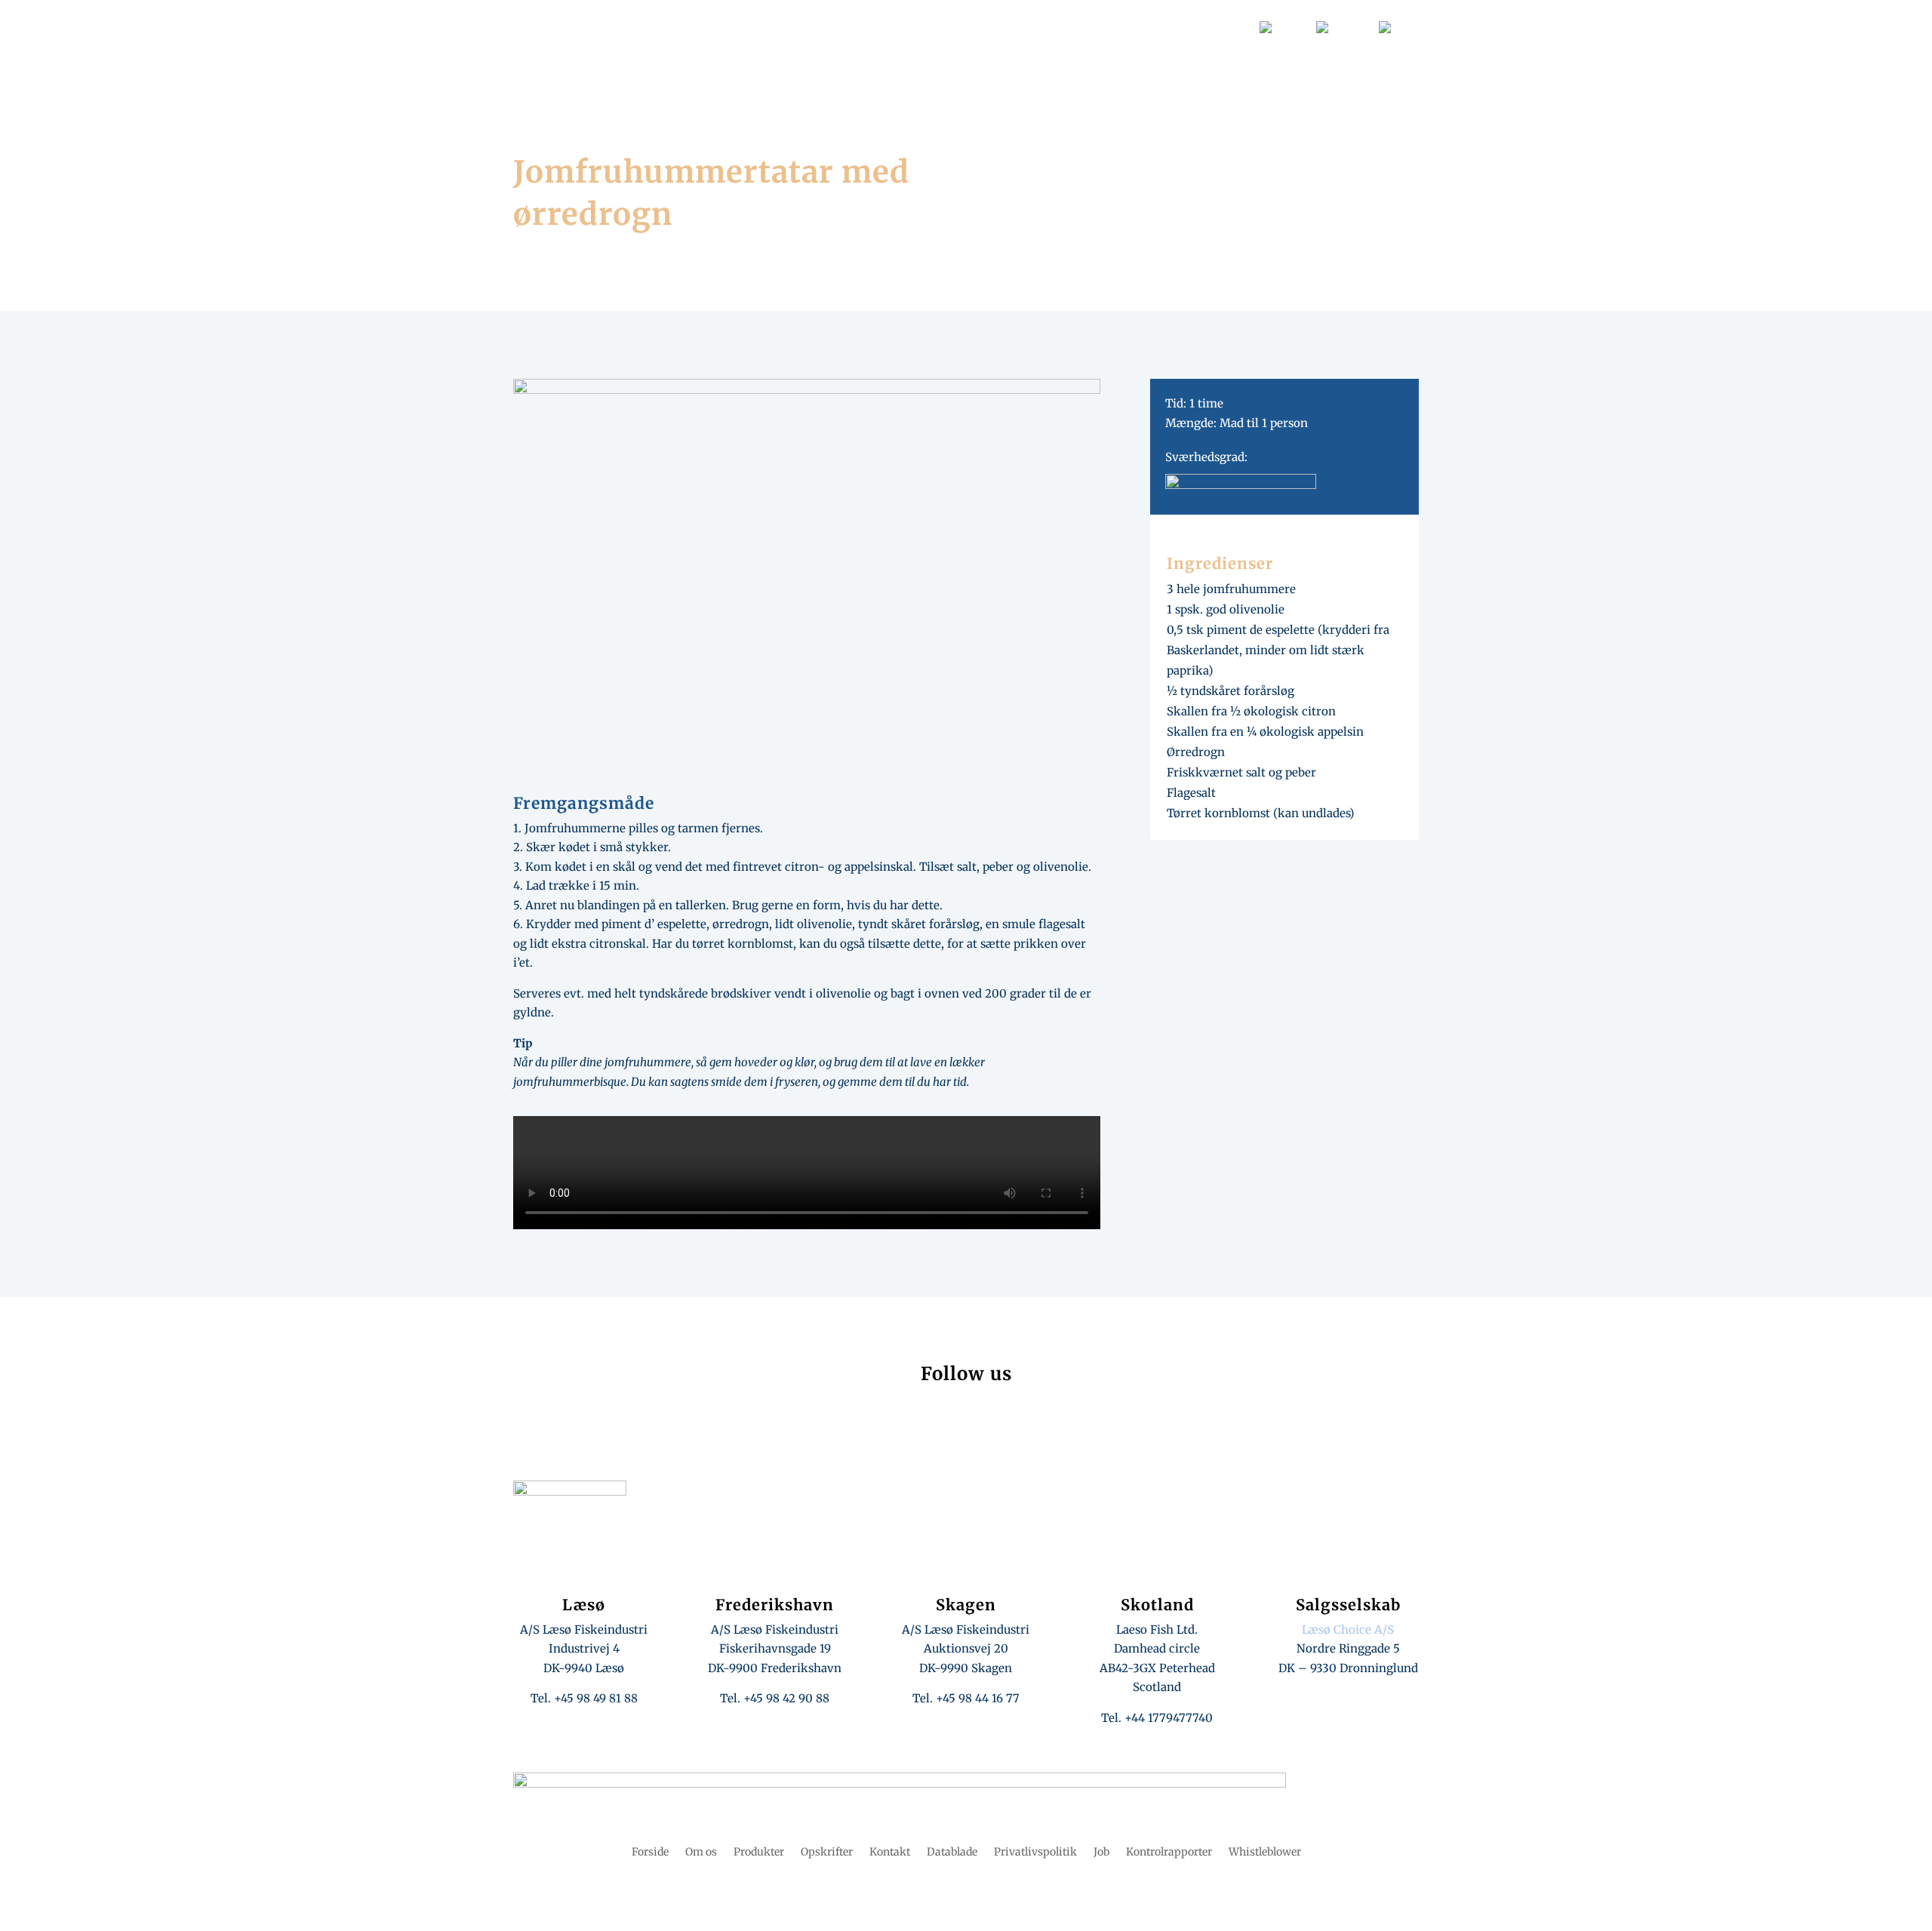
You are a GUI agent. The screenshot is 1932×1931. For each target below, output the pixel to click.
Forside (854, 71)
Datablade (1021, 26)
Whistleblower (1265, 1853)
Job (977, 26)
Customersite (1088, 26)
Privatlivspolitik (1035, 1853)
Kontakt (1225, 26)
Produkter (1070, 71)
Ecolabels (1155, 26)
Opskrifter (987, 71)
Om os (916, 71)
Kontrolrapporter (1169, 1853)
